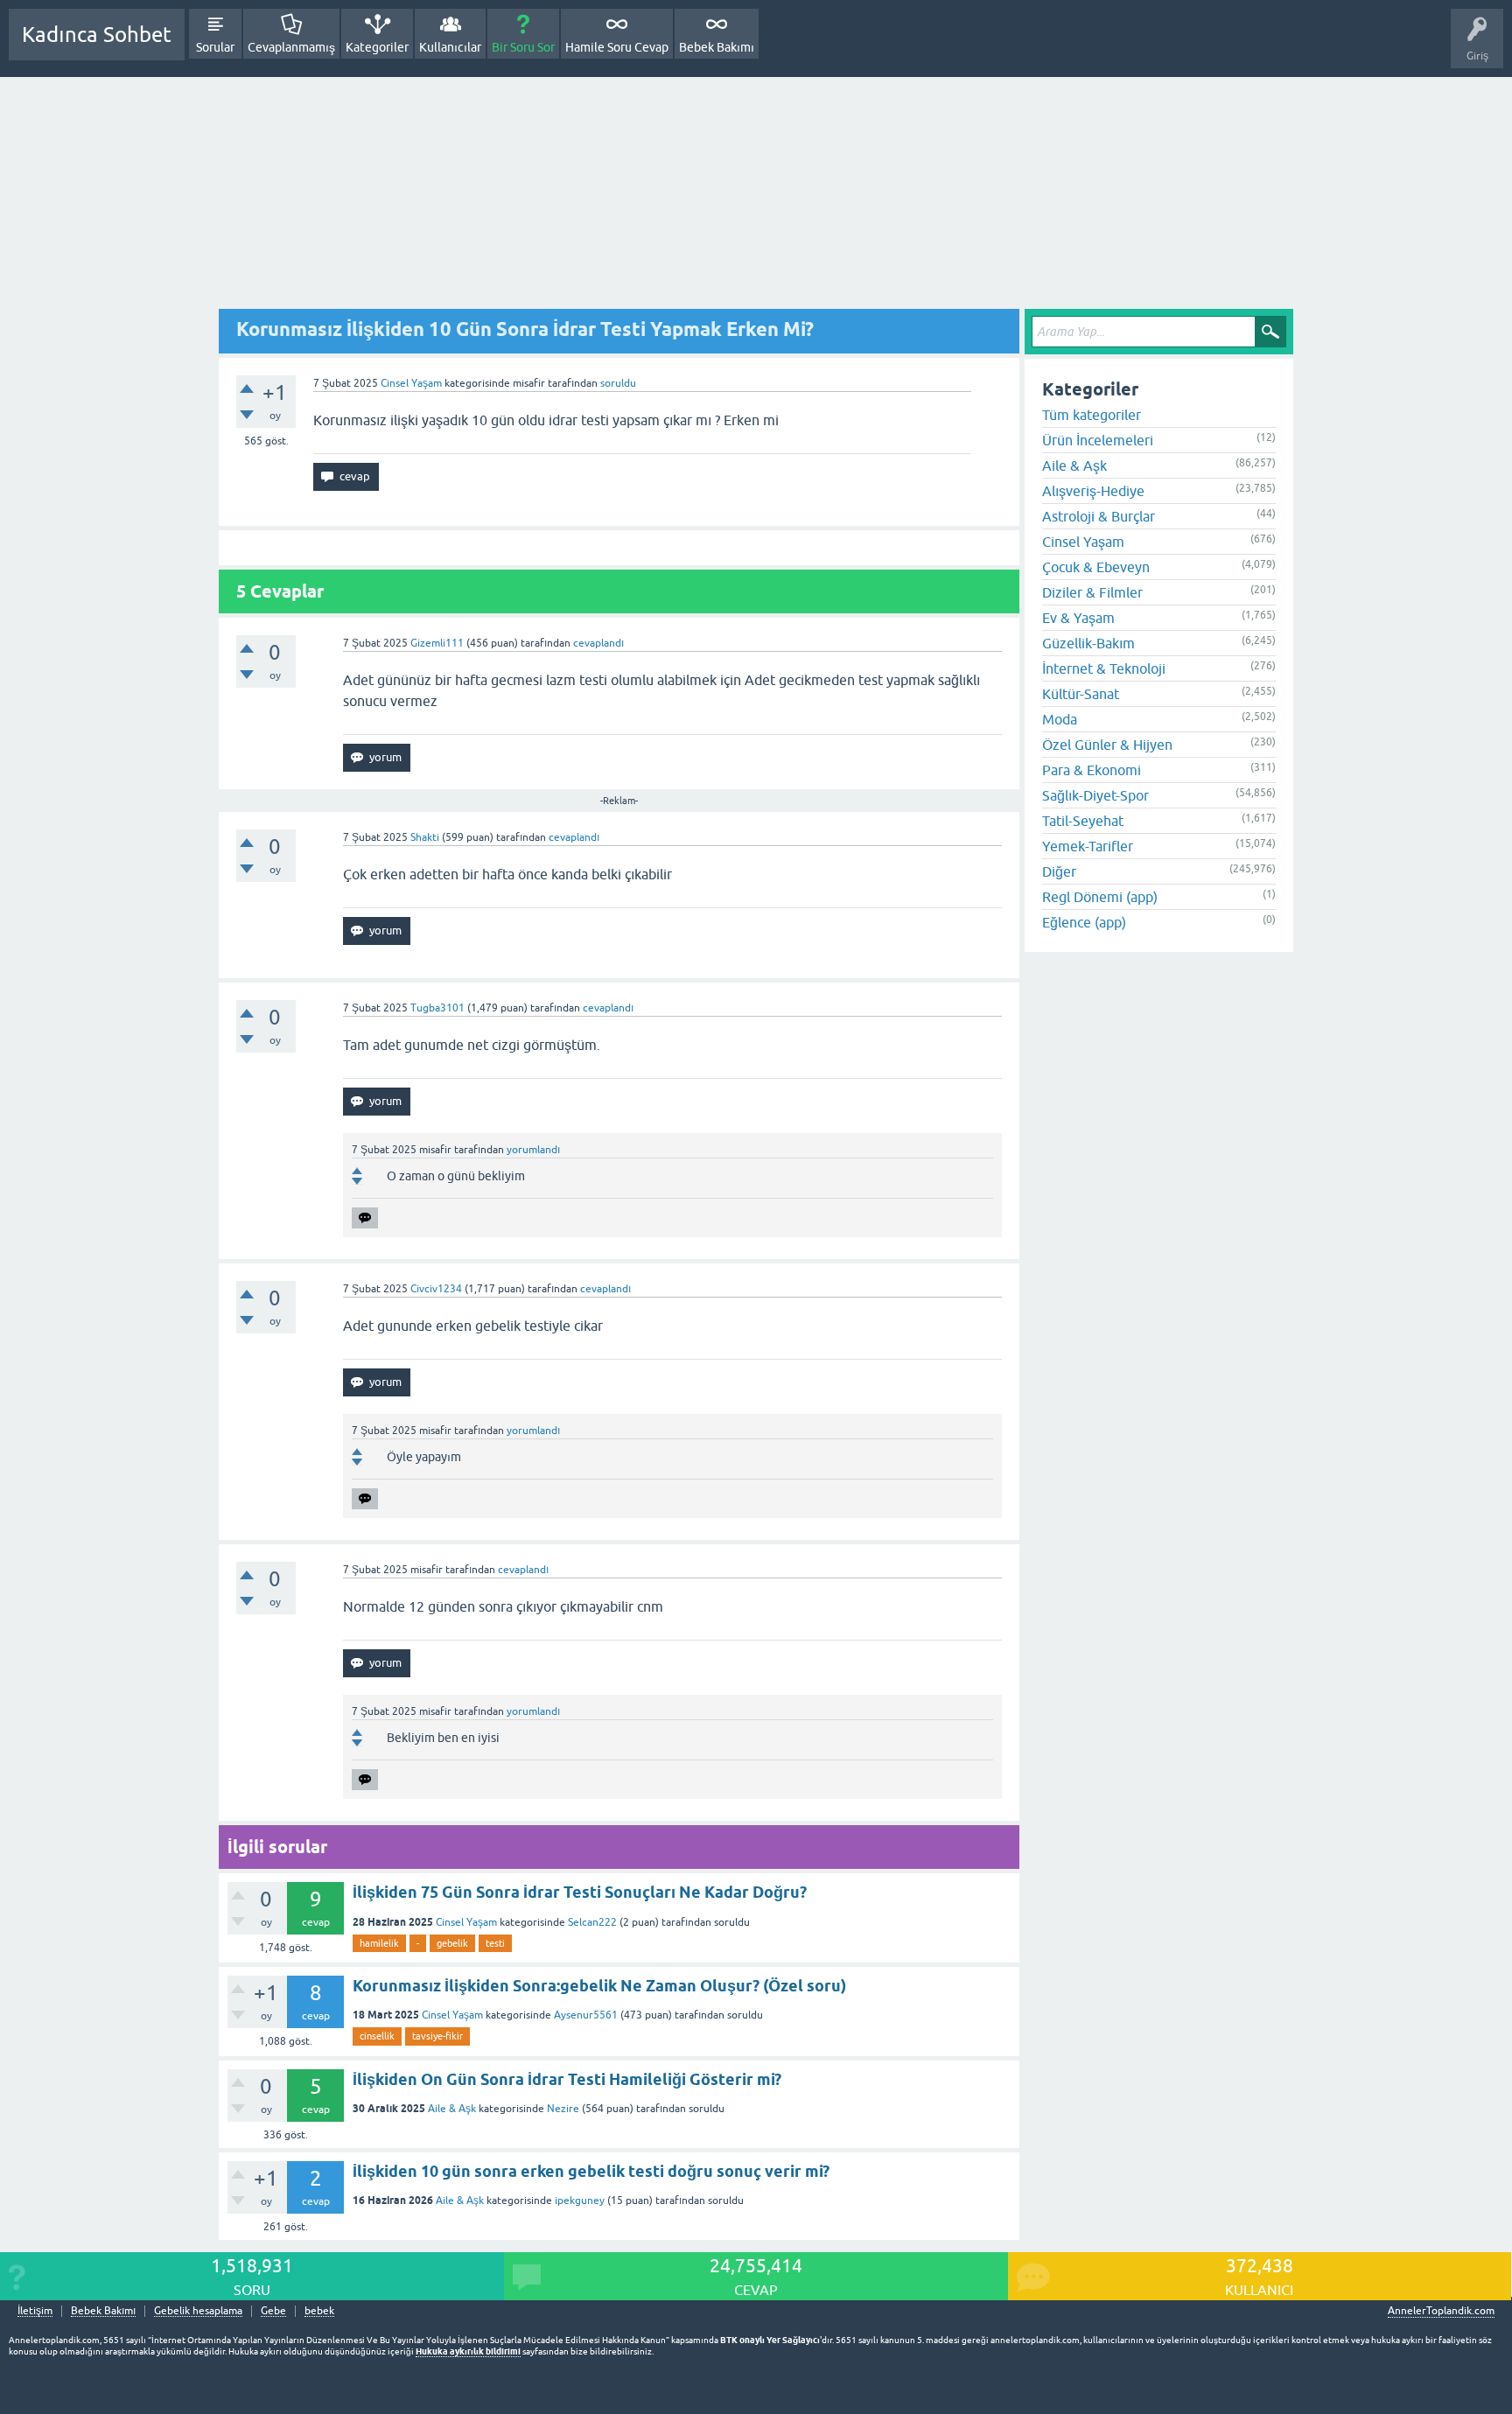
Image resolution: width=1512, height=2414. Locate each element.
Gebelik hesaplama (198, 2311)
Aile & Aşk (452, 2109)
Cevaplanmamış (291, 47)
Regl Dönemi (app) (1100, 897)
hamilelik (379, 1943)
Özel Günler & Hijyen (1107, 745)
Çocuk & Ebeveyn (1096, 567)
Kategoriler (377, 47)
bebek (319, 2311)
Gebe (273, 2311)
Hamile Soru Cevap (617, 47)
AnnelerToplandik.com (1441, 2311)
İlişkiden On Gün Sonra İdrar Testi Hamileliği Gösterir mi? (567, 2079)
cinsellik (377, 2036)
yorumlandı (533, 1150)
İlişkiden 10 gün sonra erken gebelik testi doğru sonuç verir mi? (591, 2171)
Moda (1060, 719)
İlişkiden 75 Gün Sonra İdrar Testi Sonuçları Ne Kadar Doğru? (580, 1892)
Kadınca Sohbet (97, 35)
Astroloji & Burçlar (1099, 516)
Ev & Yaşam (1078, 618)
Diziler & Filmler (1092, 592)
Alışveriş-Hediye (1093, 491)
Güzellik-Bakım (1088, 643)
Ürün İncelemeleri (1098, 440)
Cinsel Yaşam (411, 383)
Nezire (563, 2109)
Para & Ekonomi (1092, 770)
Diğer (1059, 871)
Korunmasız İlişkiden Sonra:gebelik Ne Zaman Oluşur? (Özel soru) (599, 1986)
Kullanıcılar (450, 47)
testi (495, 1943)
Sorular (215, 47)
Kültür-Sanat (1081, 694)
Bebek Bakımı (717, 47)
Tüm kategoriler (1092, 415)
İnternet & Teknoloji (1104, 668)
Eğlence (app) (1084, 922)
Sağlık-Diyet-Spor (1095, 795)
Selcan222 (592, 1922)
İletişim (35, 2311)
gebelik (452, 1943)
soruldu (618, 383)
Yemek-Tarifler (1088, 846)
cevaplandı (598, 643)
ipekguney (580, 2201)
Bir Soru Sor (523, 47)
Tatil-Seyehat (1083, 821)
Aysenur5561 (586, 2015)
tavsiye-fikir (437, 2036)
